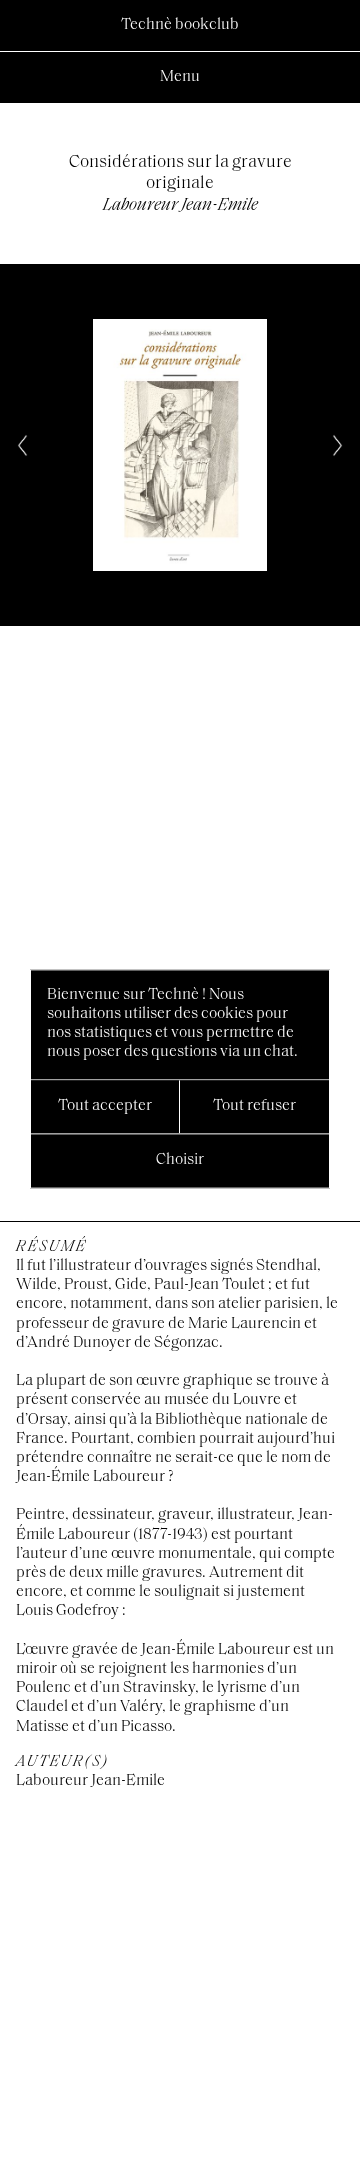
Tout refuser (254, 1106)
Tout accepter (105, 1106)
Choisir (180, 1160)
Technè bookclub (180, 25)
